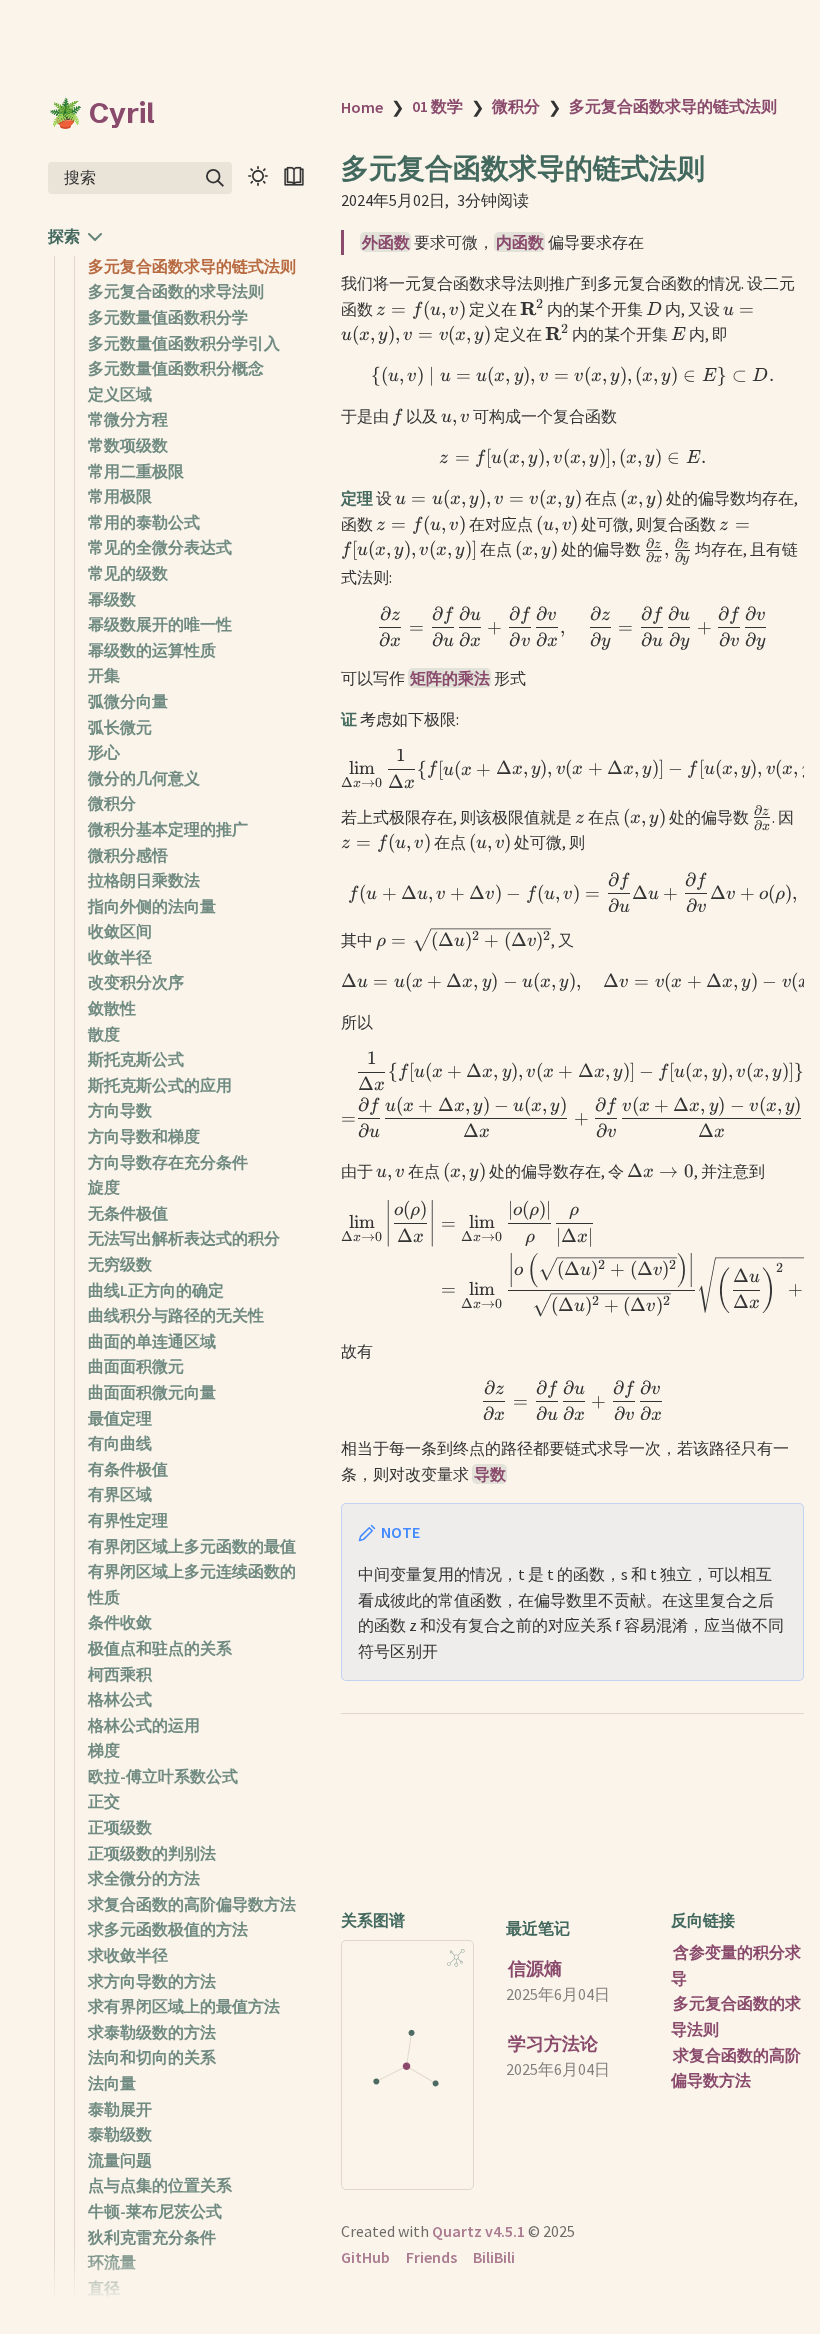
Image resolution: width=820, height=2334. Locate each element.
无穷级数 (120, 1264)
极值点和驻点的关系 (160, 1648)
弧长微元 (120, 727)
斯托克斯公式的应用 (160, 1085)
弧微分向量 (128, 701)
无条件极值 (128, 1213)
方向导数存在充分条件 (168, 1162)
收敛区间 (120, 931)
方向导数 (120, 1110)
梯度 (104, 1750)
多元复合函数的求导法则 (176, 291)
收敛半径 (120, 957)
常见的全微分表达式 (160, 547)
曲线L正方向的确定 (156, 1290)
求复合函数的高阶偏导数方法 (192, 1904)
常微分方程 (128, 419)
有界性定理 (128, 1520)
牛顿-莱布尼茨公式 (155, 2211)
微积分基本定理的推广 (168, 829)
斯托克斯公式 (136, 1059)
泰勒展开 (120, 2109)
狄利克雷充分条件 (152, 2237)
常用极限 (120, 496)
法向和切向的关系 (152, 2057)
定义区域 (120, 394)
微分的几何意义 (144, 778)
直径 (104, 2288)
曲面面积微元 (136, 1366)
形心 (104, 752)
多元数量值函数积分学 (168, 317)
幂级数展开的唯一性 (160, 624)
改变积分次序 (136, 982)
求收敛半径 (128, 1955)
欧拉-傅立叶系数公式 (163, 1776)
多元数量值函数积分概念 (176, 368)
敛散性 (112, 1008)
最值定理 (120, 1418)
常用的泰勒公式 (144, 522)
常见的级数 (128, 573)
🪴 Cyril (101, 113)
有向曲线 (120, 1443)
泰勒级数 (120, 2134)
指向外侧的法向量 (152, 906)
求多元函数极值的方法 (168, 1929)
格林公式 (120, 1699)
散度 (104, 1034)
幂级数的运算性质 (152, 650)
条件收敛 (120, 1622)
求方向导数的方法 (152, 1981)
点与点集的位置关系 (160, 2185)
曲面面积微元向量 (152, 1392)
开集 (104, 675)
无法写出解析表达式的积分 (184, 1238)
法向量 (112, 2083)
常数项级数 (128, 445)
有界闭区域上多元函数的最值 (192, 1546)
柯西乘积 (120, 1674)
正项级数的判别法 (152, 1853)
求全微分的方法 (144, 1878)
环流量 (112, 2262)
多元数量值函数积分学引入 (184, 343)
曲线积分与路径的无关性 (176, 1315)
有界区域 (120, 1494)
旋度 (104, 1187)
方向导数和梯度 (144, 1136)
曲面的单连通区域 (152, 1341)
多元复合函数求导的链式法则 (192, 266)
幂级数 (112, 599)
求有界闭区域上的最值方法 (184, 2006)
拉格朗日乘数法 (144, 880)
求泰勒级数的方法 (152, 2032)
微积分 (112, 803)
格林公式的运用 (144, 1725)
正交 (104, 1801)
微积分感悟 (128, 855)
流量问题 (120, 2160)
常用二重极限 (136, 471)
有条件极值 (128, 1469)
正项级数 (120, 1827)
